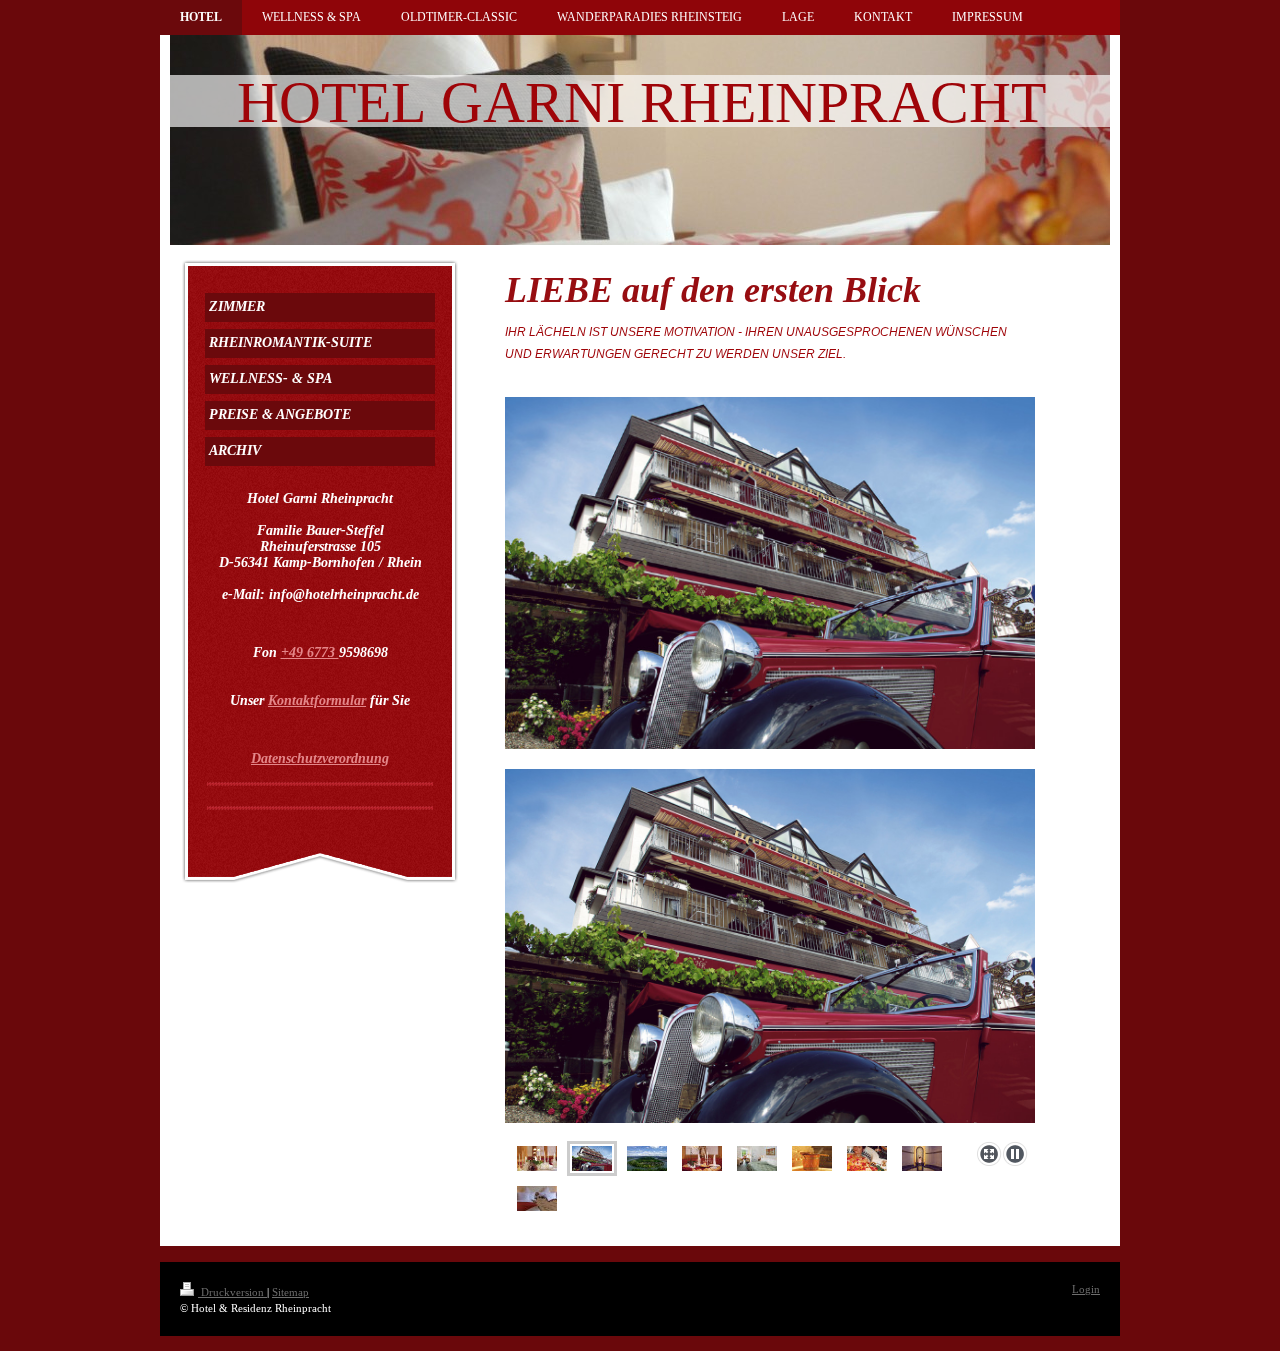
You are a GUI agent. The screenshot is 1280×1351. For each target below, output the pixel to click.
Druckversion (232, 1292)
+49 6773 (310, 652)
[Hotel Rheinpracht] (770, 951)
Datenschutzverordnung (320, 758)
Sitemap (290, 1292)
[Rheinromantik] (647, 1158)
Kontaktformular (317, 700)
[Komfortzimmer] (757, 1158)
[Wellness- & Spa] (812, 1158)
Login (1086, 1289)
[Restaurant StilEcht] (537, 1158)
